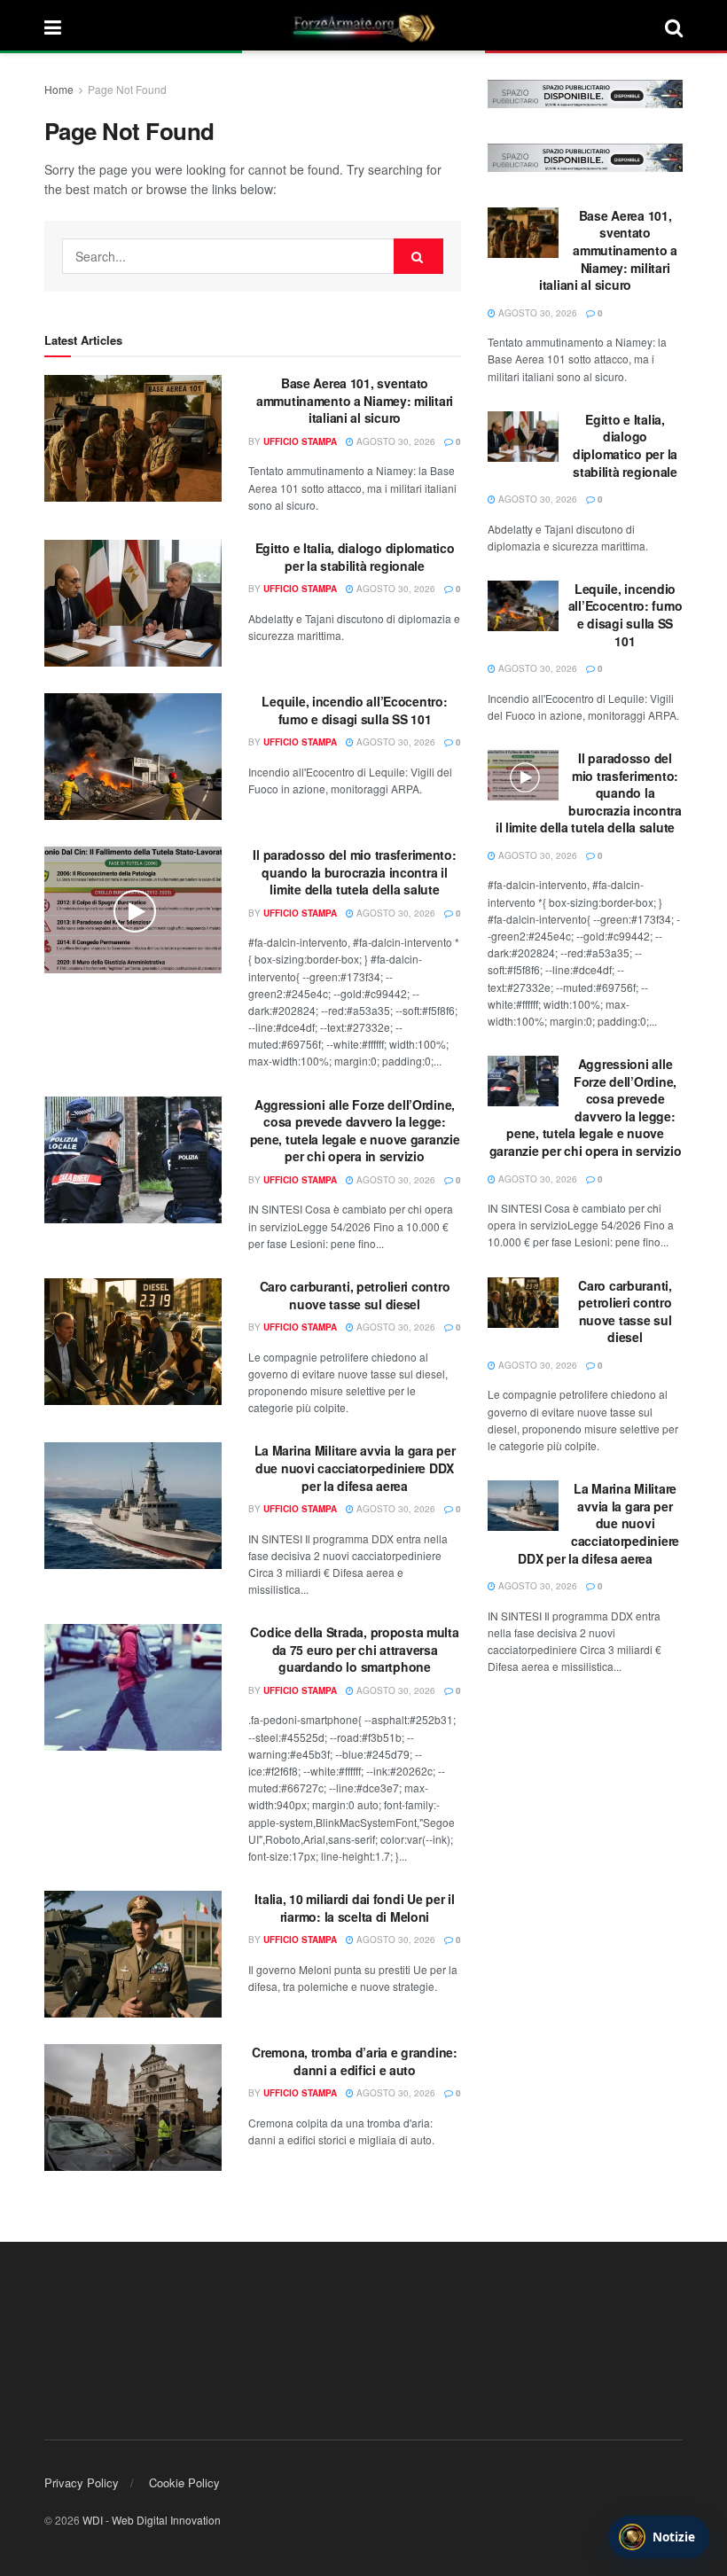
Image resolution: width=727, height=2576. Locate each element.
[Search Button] (674, 27)
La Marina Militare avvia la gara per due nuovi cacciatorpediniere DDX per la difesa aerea (355, 1468)
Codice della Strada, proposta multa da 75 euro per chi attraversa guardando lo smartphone (354, 1649)
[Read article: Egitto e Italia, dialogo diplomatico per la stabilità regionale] (133, 603)
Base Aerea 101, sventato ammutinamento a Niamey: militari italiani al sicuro (355, 400)
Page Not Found (127, 89)
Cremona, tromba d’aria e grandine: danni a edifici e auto (354, 2061)
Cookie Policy (184, 2482)
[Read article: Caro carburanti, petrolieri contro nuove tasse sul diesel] (133, 1342)
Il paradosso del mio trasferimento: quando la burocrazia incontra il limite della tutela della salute (354, 872)
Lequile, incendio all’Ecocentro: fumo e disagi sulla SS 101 (354, 710)
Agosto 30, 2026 (395, 441)
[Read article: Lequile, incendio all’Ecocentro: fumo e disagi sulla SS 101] (133, 757)
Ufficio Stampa (300, 441)
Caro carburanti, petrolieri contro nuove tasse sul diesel (355, 1295)
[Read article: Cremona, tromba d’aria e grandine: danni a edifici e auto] (133, 2108)
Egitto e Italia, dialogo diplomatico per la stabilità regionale (355, 557)
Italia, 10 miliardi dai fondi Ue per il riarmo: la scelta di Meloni (354, 1908)
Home (59, 89)
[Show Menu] (53, 27)
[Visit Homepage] (363, 27)
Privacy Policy (82, 2482)
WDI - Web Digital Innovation (152, 2520)
